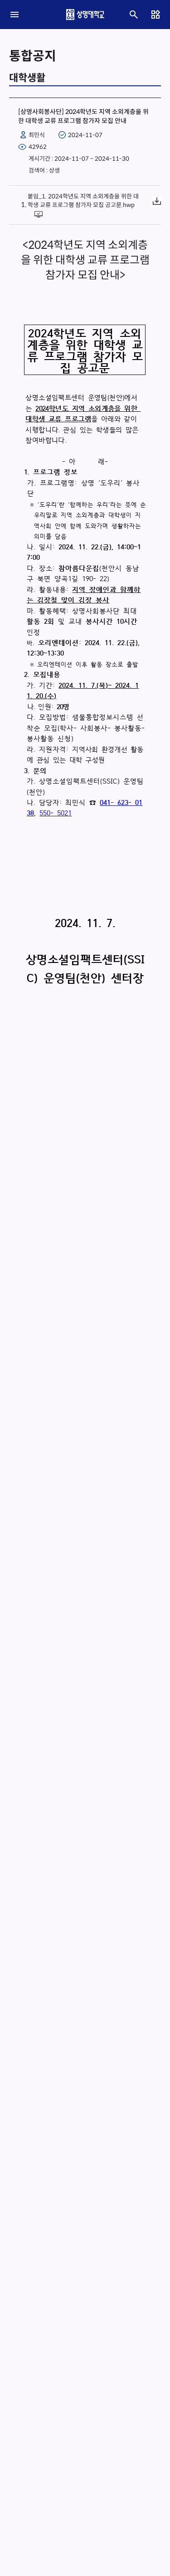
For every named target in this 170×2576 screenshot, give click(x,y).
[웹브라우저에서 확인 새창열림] (40, 213)
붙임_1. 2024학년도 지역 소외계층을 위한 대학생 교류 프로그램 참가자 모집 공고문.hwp (83, 201)
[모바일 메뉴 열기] (15, 15)
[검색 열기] (134, 15)
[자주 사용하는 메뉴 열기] (155, 15)
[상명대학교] (85, 15)
